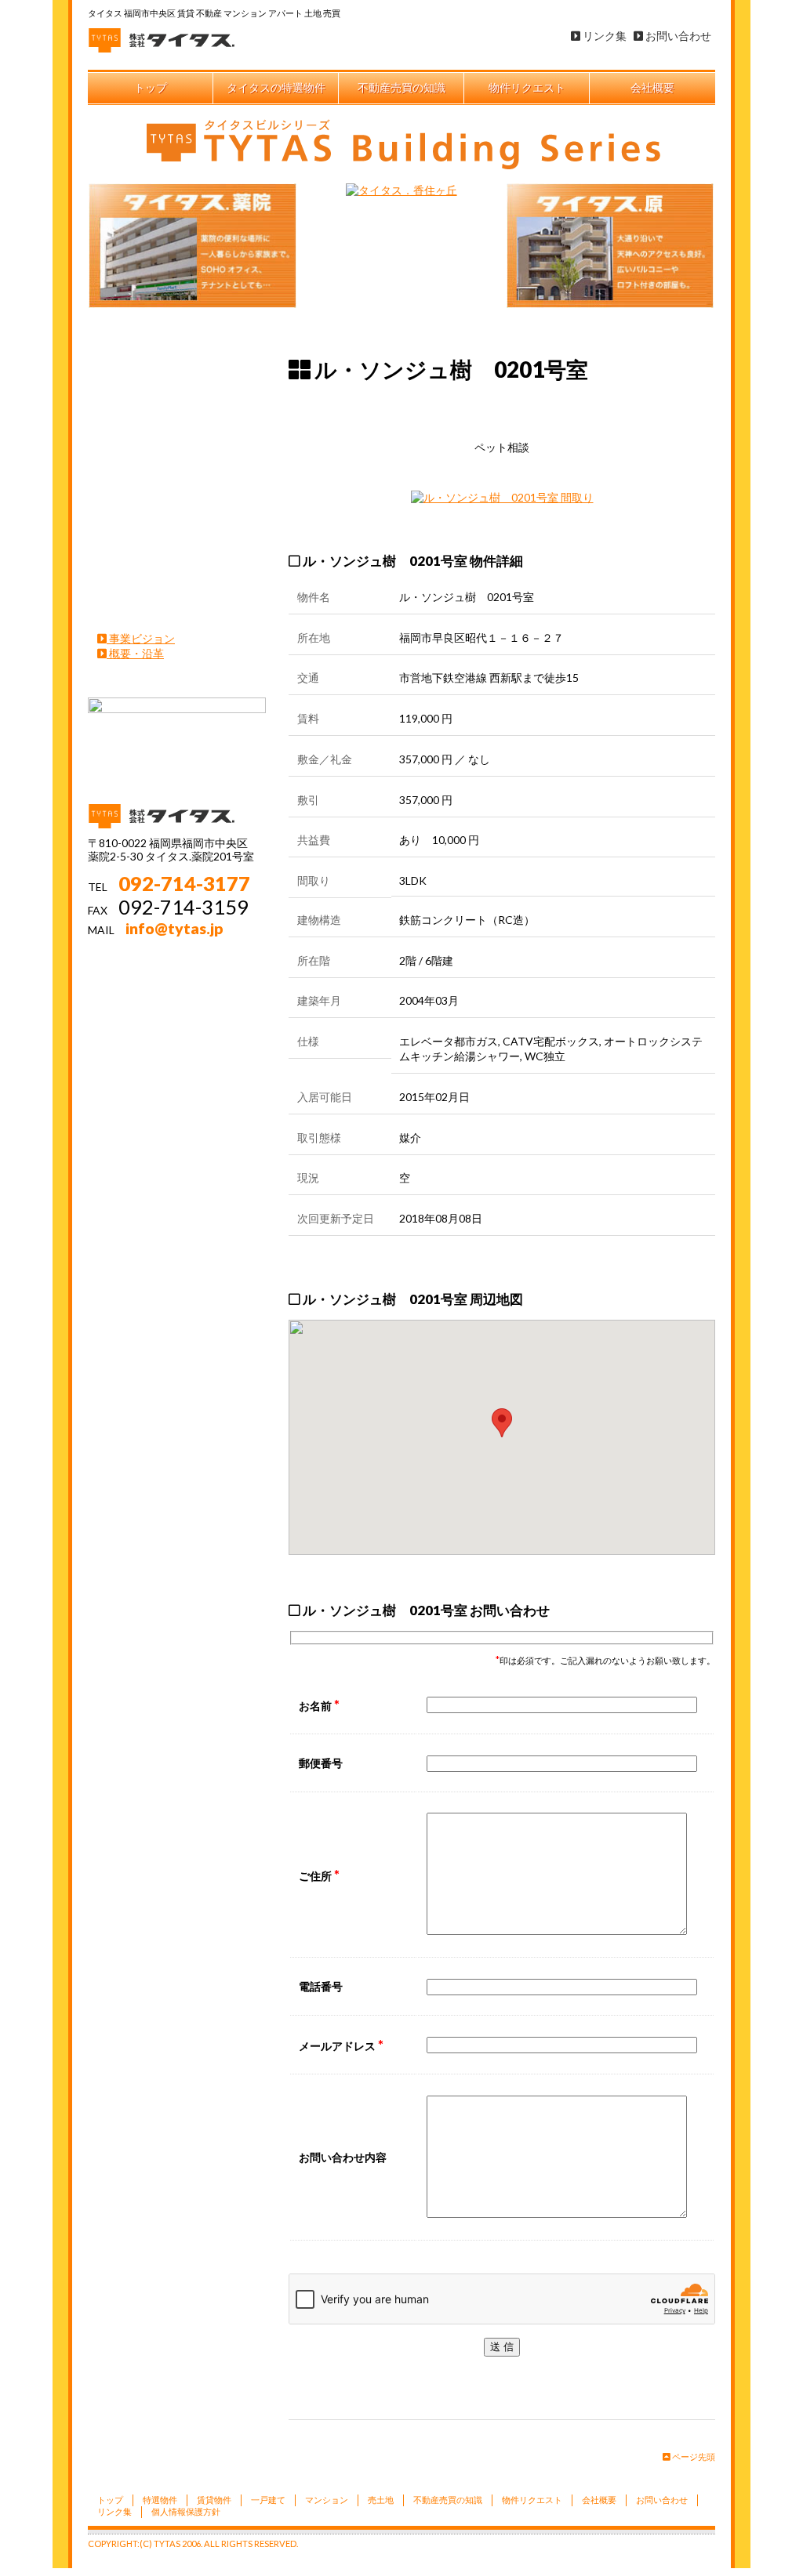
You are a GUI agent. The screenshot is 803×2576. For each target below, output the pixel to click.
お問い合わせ (677, 36)
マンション (178, 506)
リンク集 (603, 36)
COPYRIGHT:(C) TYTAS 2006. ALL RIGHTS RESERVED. (193, 2543)
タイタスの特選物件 (276, 87)
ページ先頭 (693, 2456)
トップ (151, 87)
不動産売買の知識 (401, 87)
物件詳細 (581, 408)
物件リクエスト (527, 87)
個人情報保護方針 (186, 2511)
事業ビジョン (141, 638)
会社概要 (652, 87)
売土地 (178, 553)
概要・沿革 (135, 653)
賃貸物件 (178, 412)
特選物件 (178, 365)
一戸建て (178, 459)
